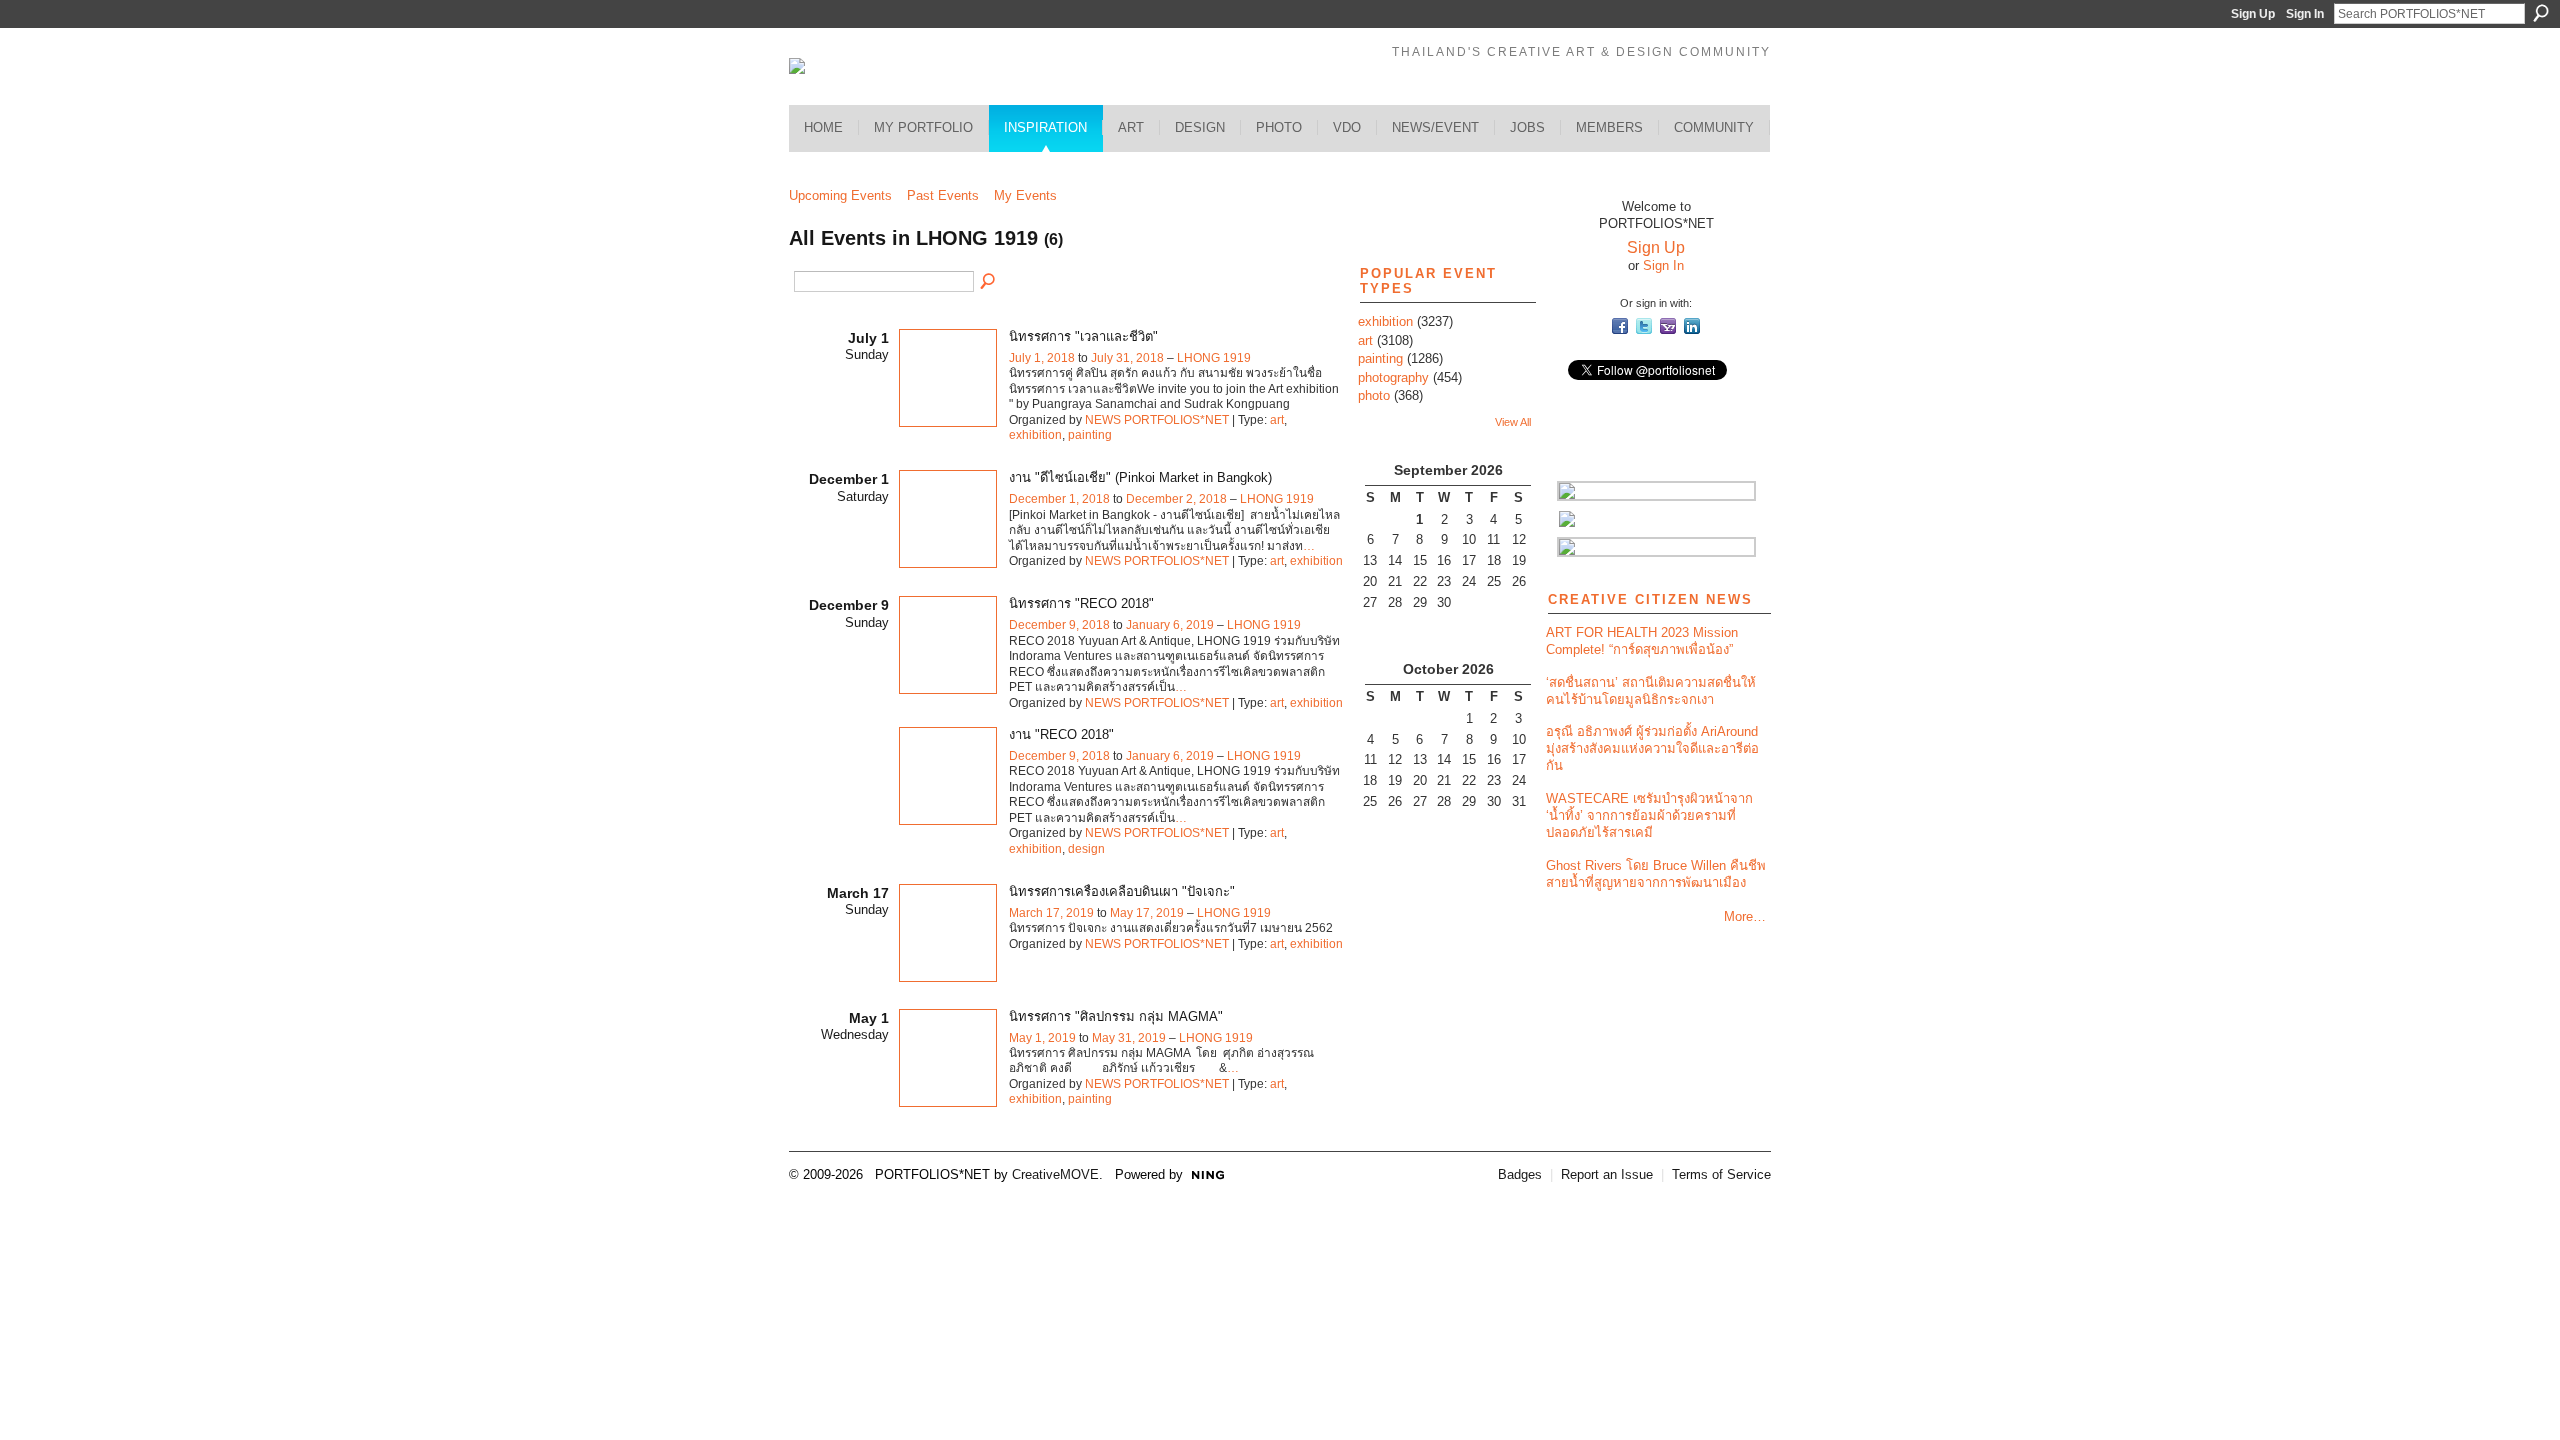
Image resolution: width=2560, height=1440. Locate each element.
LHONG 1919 (1214, 358)
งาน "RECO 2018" (1061, 734)
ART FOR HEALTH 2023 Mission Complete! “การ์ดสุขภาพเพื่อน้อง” (1642, 641)
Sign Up (2253, 14)
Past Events (943, 195)
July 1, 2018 (1042, 358)
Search (2541, 13)
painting (1090, 435)
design (1086, 849)
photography (1393, 377)
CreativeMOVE (1055, 1174)
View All (1513, 422)
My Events (1025, 195)
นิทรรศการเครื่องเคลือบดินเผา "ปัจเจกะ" (1122, 891)
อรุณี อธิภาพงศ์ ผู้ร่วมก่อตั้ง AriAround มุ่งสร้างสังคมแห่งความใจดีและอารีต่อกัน (1652, 748)
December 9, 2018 (1059, 625)
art (1277, 420)
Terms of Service (1721, 1174)
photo (1374, 395)
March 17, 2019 (1051, 913)
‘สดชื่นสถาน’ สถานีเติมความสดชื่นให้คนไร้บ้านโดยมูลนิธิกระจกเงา (1651, 691)
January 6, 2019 (1170, 625)
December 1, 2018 (1059, 499)
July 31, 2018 (1127, 358)
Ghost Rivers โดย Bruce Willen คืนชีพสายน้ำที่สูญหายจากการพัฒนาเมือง (1656, 874)
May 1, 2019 (1042, 1038)
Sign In (2305, 14)
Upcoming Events (840, 195)
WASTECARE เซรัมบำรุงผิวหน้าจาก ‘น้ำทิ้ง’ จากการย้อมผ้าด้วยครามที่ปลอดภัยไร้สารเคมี (1649, 815)
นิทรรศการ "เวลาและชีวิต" (1083, 336)
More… (1745, 916)
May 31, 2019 (1129, 1038)
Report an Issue (1607, 1174)
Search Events (989, 282)
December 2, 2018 (1176, 499)
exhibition (1035, 435)
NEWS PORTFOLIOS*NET (1157, 420)
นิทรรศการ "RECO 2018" (1081, 603)
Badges (1520, 1174)
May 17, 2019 (1147, 913)
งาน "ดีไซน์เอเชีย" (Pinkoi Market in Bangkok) (1140, 477)
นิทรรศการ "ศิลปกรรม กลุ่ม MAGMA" (1116, 1016)
